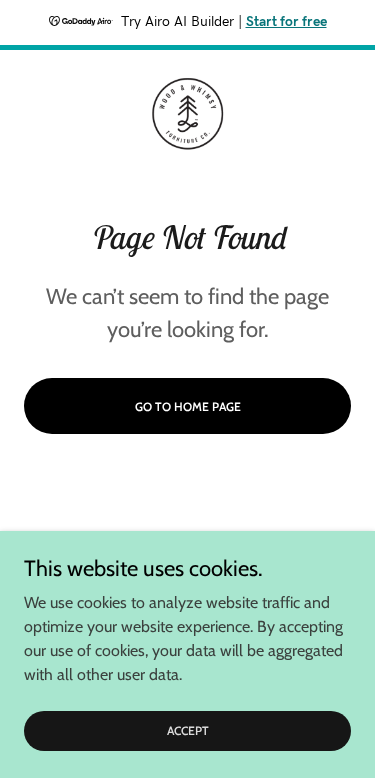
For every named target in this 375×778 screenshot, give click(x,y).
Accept (188, 730)
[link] (188, 114)
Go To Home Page (188, 406)
